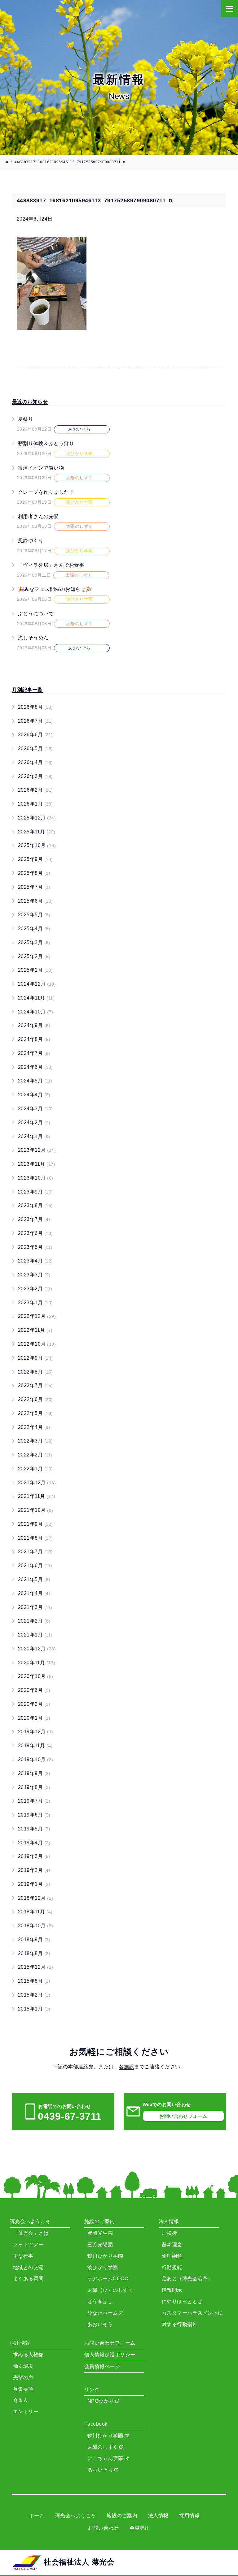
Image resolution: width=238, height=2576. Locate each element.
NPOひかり (101, 2401)
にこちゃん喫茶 (106, 2458)
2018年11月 (35, 1912)
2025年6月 (35, 901)
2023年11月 (37, 1164)
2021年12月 (37, 1483)
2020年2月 (34, 1704)
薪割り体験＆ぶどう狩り (46, 443)
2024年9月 (34, 1025)
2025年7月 (34, 887)
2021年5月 (34, 1579)
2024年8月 (34, 1039)
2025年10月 (37, 845)
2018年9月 (34, 1940)
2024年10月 (36, 1012)
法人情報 (158, 2516)
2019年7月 (34, 1801)
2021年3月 (35, 1607)
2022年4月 (34, 1427)
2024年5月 (35, 1081)
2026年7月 (35, 721)
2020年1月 (34, 1718)
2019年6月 (34, 1815)
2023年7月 (34, 1219)
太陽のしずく (103, 2447)
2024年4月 (34, 1095)
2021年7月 (35, 1552)
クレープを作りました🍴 (47, 492)
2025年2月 (34, 956)
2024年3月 (35, 1109)
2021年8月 (35, 1538)
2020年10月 (36, 1676)
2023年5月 (35, 1247)
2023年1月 (35, 1303)
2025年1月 (35, 970)
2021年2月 (34, 1621)
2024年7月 (34, 1053)
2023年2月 (35, 1289)
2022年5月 (35, 1413)
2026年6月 (35, 735)
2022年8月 (35, 1372)
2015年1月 (34, 2009)
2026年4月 (35, 762)
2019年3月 (34, 1856)
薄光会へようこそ (76, 2516)
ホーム (37, 2516)
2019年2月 (34, 1870)
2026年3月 (35, 776)
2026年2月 (35, 790)
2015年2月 (34, 1995)
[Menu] (229, 9)
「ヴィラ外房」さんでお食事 (51, 565)
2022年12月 (37, 1316)
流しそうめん (33, 638)
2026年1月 (35, 804)
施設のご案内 (122, 2516)
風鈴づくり (31, 541)
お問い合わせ (103, 2528)
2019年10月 (36, 1759)
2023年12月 (37, 1150)
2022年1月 (35, 1469)
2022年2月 (35, 1455)
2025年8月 (34, 873)
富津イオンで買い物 (41, 468)
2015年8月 (34, 1981)
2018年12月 (36, 1898)
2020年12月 (37, 1649)
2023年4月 (35, 1261)
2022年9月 (35, 1358)
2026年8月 (35, 707)
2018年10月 (36, 1926)
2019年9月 (34, 1773)
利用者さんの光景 (38, 516)
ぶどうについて (36, 614)
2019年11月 (35, 1746)
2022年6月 (35, 1399)
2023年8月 (35, 1205)
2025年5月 (34, 915)
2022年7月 (35, 1385)
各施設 (127, 2067)
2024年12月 (37, 984)
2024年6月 (35, 1067)
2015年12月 (36, 1967)
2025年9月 (35, 859)
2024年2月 (34, 1122)
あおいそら (101, 2470)
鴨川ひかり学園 (106, 2436)
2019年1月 (34, 1884)
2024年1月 (34, 1136)
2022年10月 (37, 1344)
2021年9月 (35, 1524)
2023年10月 (36, 1178)
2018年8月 (34, 1953)
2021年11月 (37, 1496)
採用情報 (189, 2516)
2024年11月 (36, 998)
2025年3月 (34, 942)
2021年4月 (34, 1593)
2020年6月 (34, 1690)
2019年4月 (34, 1843)
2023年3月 (34, 1275)
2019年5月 (34, 1829)
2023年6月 (35, 1233)
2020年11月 (37, 1663)
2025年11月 (37, 832)
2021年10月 (36, 1510)
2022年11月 (35, 1330)
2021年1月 (35, 1635)
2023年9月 (35, 1192)
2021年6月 (35, 1565)
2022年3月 (35, 1441)
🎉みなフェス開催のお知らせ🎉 (55, 589)
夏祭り (26, 419)
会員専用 (140, 2528)
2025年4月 (34, 929)
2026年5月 (35, 748)
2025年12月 (37, 818)
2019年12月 (36, 1732)
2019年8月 (34, 1787)
